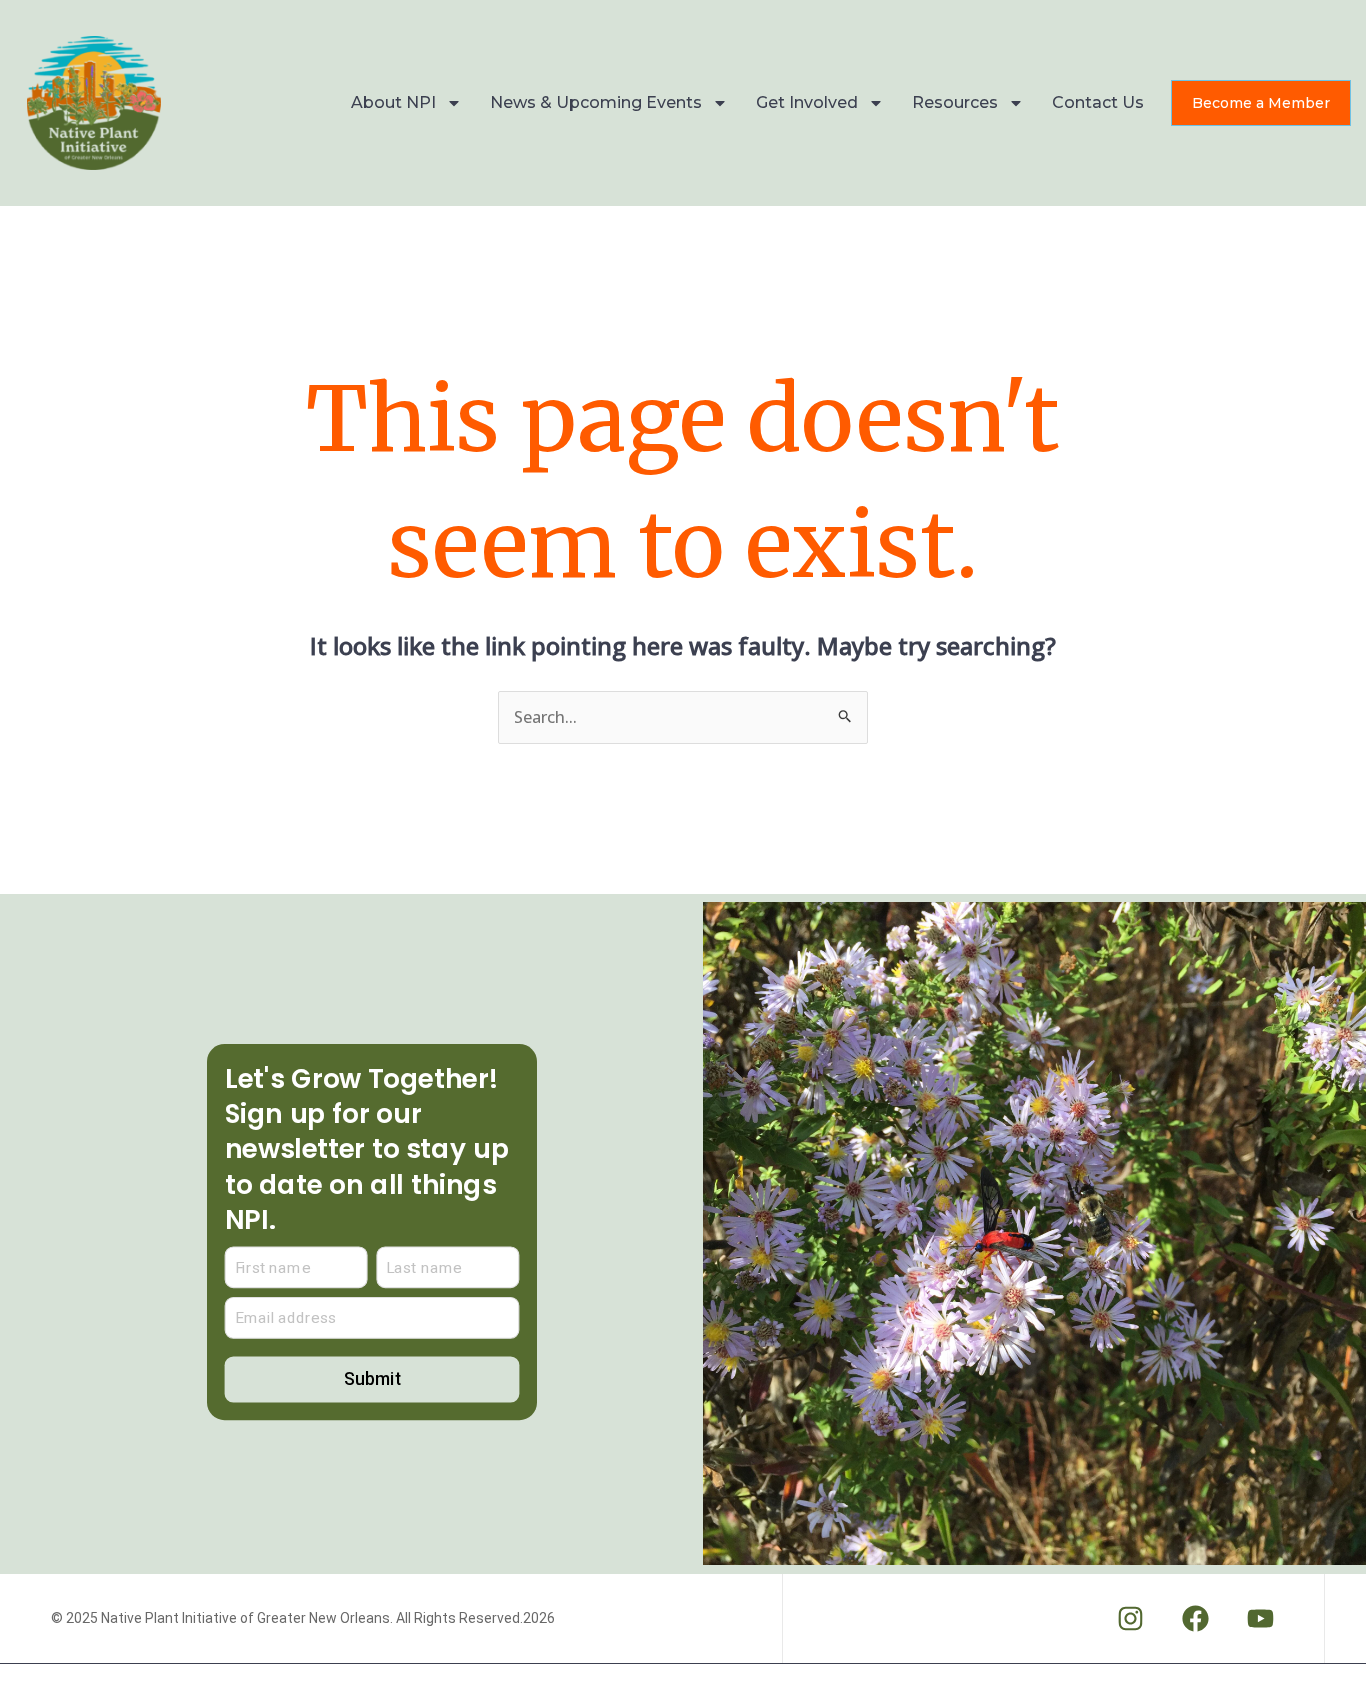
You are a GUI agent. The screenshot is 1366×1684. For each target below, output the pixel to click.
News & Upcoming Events (596, 102)
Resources (955, 102)
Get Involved (807, 102)
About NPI (393, 102)
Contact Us (1098, 102)
